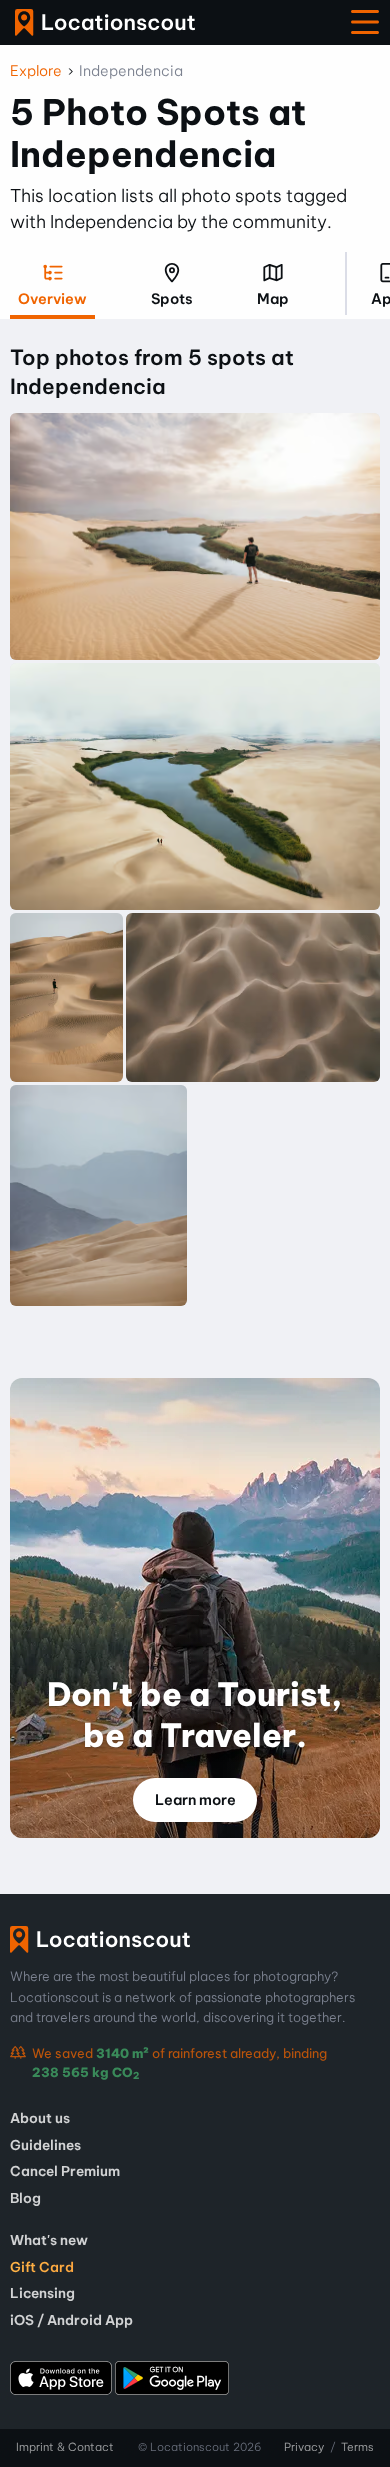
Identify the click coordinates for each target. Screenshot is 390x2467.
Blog (25, 2198)
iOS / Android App (71, 2320)
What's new (49, 2240)
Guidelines (45, 2145)
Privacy (304, 2447)
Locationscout (105, 22)
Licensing (42, 2293)
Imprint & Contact (65, 2447)
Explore (36, 71)
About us (40, 2118)
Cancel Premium (65, 2171)
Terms (357, 2447)
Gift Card (42, 2267)
